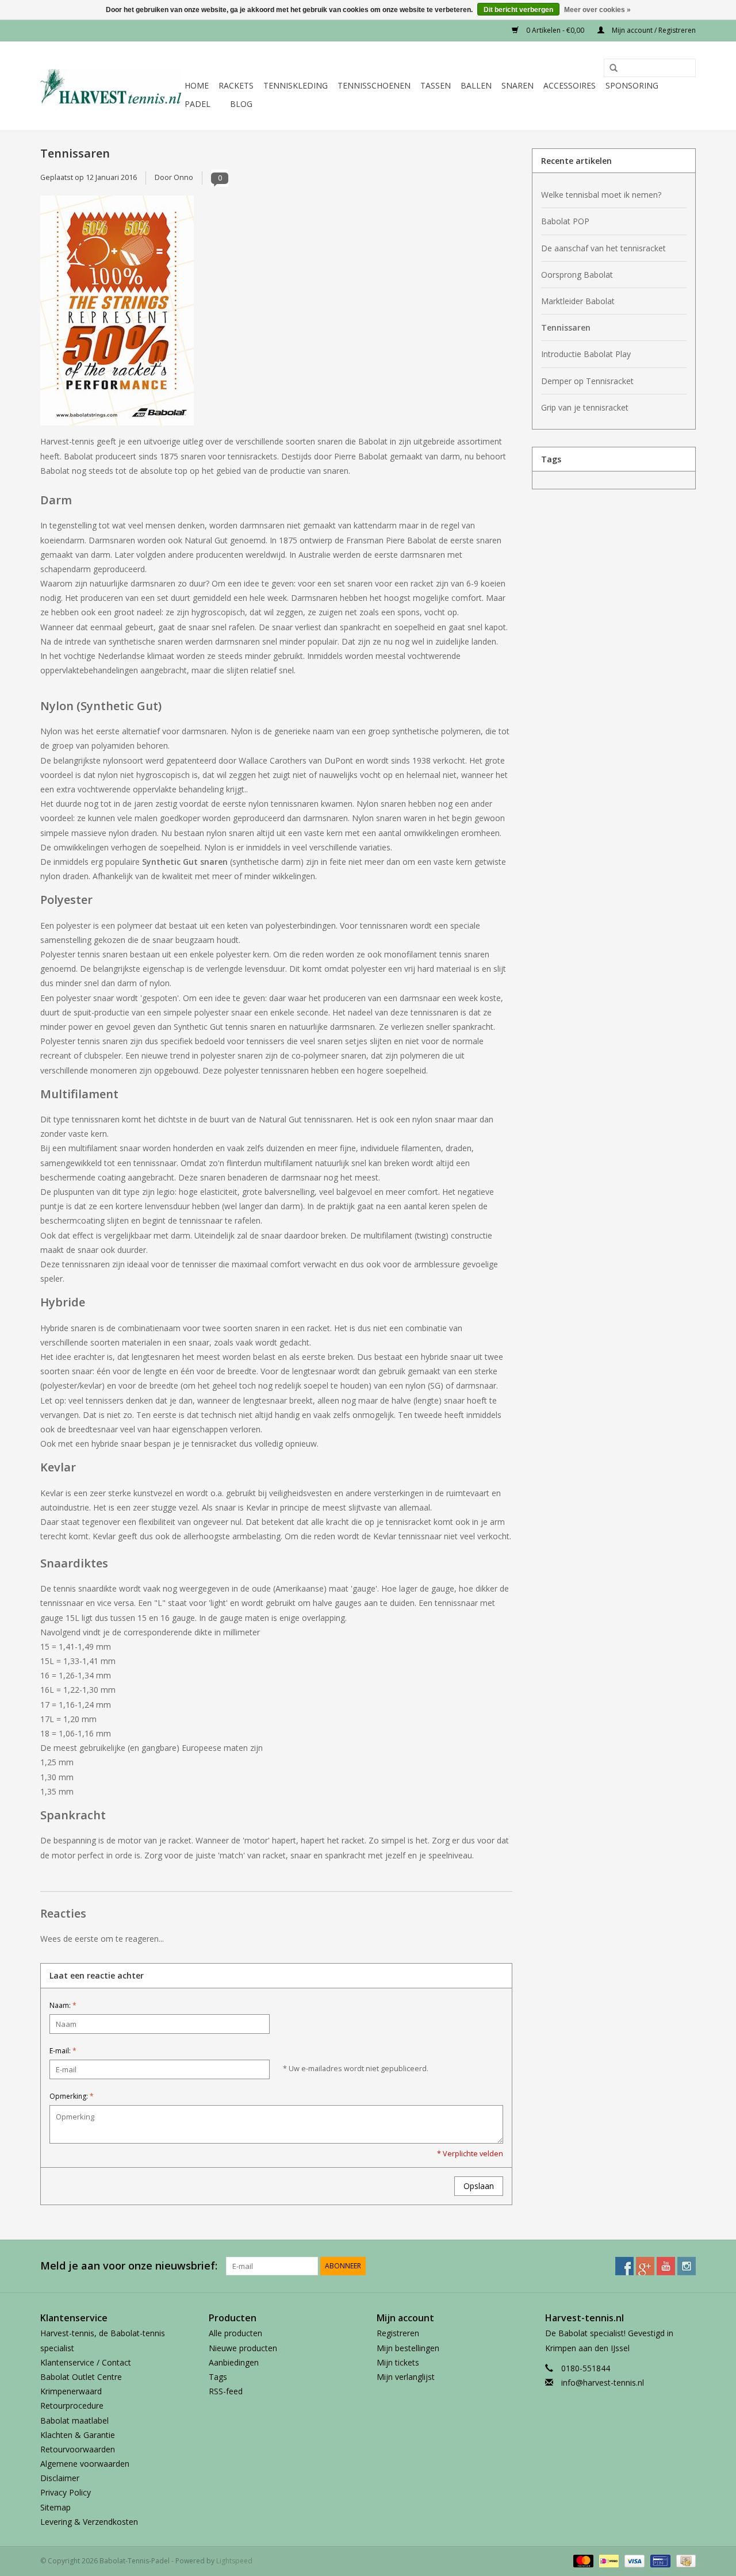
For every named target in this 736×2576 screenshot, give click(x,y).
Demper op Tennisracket (587, 381)
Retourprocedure (72, 2406)
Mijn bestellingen (408, 2348)
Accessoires (570, 85)
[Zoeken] (609, 68)
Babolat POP (565, 221)
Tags (218, 2377)
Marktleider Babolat (578, 301)
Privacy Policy (66, 2492)
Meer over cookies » (597, 10)
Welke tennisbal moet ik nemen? (601, 195)
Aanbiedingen (234, 2362)
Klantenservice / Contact (86, 2362)
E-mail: (63, 2051)
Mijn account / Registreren (653, 30)
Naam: (63, 2005)
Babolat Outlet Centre (81, 2377)
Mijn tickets (398, 2362)
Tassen (436, 85)
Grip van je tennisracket (585, 407)
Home (197, 85)
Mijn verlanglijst (406, 2377)
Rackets (236, 85)
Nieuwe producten (243, 2348)
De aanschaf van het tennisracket (603, 248)
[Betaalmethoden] (582, 2560)
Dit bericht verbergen (518, 10)
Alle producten (235, 2333)
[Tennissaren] (276, 315)
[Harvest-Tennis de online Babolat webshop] (111, 86)
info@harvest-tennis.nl (603, 2383)
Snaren (517, 85)
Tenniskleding (296, 85)
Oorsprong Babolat (577, 275)
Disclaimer (60, 2478)
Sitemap (55, 2507)
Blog (241, 104)
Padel (198, 104)
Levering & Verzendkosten (89, 2522)
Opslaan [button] (479, 2186)
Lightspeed (234, 2561)
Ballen (476, 85)
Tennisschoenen (374, 85)
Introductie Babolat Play (586, 354)
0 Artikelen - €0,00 (555, 30)
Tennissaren (75, 153)
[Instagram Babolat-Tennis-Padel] (687, 2266)
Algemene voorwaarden (85, 2464)
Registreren (398, 2333)
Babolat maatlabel (74, 2420)
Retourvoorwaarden (78, 2449)
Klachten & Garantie (78, 2435)
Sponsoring (632, 85)
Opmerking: (72, 2096)
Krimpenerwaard (71, 2391)
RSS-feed (226, 2391)
